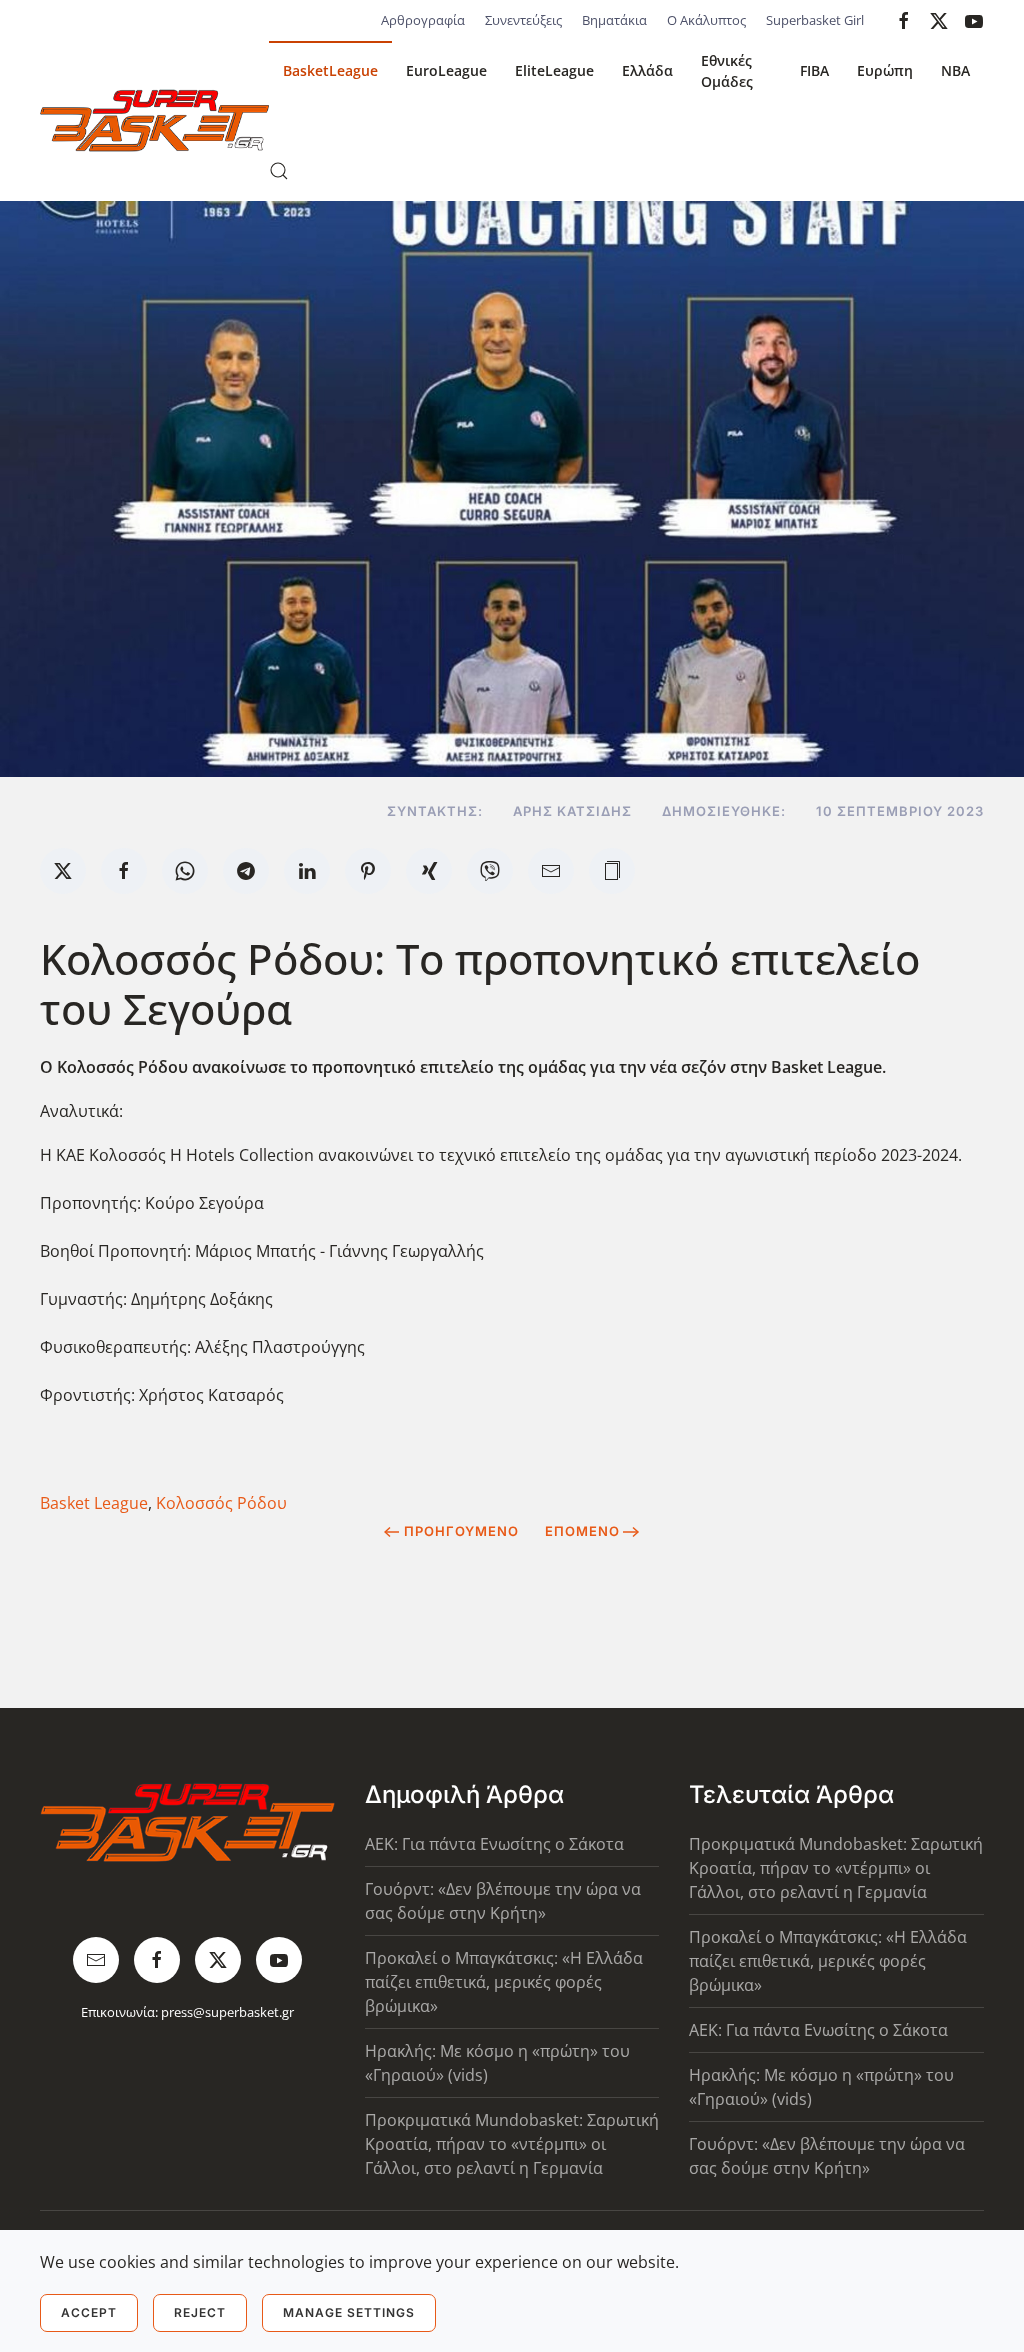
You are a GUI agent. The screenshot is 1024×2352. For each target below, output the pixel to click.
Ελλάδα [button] (647, 70)
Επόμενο (582, 1531)
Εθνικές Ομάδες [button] (727, 71)
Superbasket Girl (815, 20)
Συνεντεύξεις (523, 20)
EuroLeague (446, 70)
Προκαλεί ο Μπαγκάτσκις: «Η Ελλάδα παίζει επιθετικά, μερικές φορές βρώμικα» (504, 1982)
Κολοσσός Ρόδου (221, 1503)
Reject (200, 2312)
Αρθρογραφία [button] (423, 20)
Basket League (94, 1503)
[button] (279, 171)
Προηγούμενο (461, 1531)
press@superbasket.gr (227, 2012)
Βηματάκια (614, 20)
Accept (89, 2312)
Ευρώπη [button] (885, 70)
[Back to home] (154, 121)
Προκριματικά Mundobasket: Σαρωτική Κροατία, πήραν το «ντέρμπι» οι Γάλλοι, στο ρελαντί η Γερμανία (512, 2144)
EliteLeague (554, 70)
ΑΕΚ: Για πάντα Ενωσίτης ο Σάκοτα (494, 1844)
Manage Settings (349, 2312)
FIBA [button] (814, 70)
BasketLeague (330, 70)
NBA (955, 70)
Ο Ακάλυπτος (706, 20)
